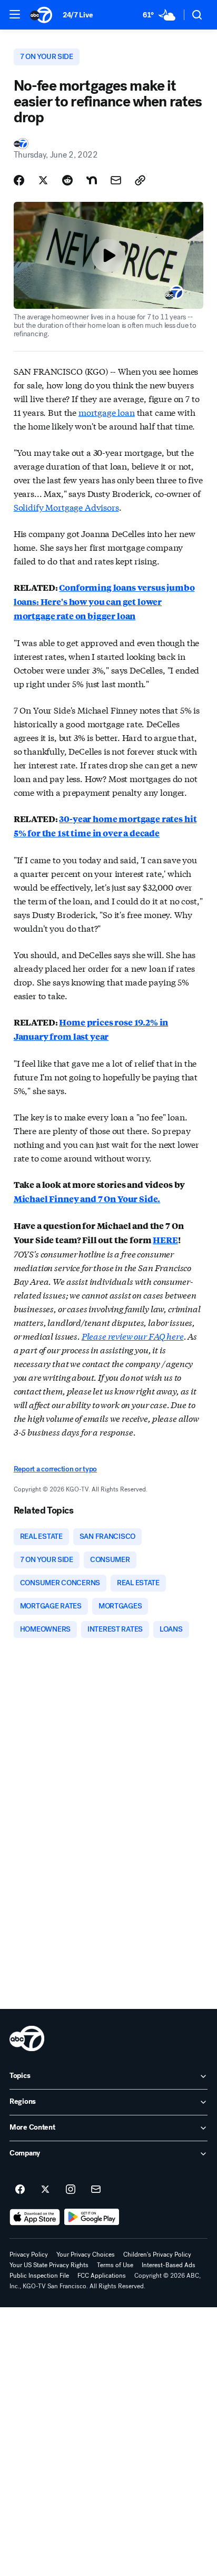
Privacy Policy (29, 2255)
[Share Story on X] (43, 180)
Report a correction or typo (55, 1469)
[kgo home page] (27, 2038)
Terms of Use (115, 2265)
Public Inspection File (39, 2276)
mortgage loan (107, 412)
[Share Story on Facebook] (19, 180)
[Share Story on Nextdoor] (92, 180)
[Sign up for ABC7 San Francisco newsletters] (96, 2190)
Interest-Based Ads (169, 2265)
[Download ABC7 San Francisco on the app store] (35, 2217)
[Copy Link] (140, 180)
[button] (15, 14)
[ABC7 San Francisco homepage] (41, 15)
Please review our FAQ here (133, 1336)
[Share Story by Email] (116, 180)
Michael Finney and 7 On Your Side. (87, 1199)
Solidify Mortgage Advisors (66, 507)
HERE (165, 1240)
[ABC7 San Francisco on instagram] (71, 2190)
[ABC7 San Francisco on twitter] (45, 2190)
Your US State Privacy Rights (49, 2265)
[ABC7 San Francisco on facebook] (20, 2190)
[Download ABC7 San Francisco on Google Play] (92, 2217)
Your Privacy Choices (86, 2255)
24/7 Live (78, 15)
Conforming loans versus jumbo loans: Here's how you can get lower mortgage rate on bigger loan (104, 602)
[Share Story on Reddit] (67, 180)
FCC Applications (102, 2276)
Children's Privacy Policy (157, 2255)
